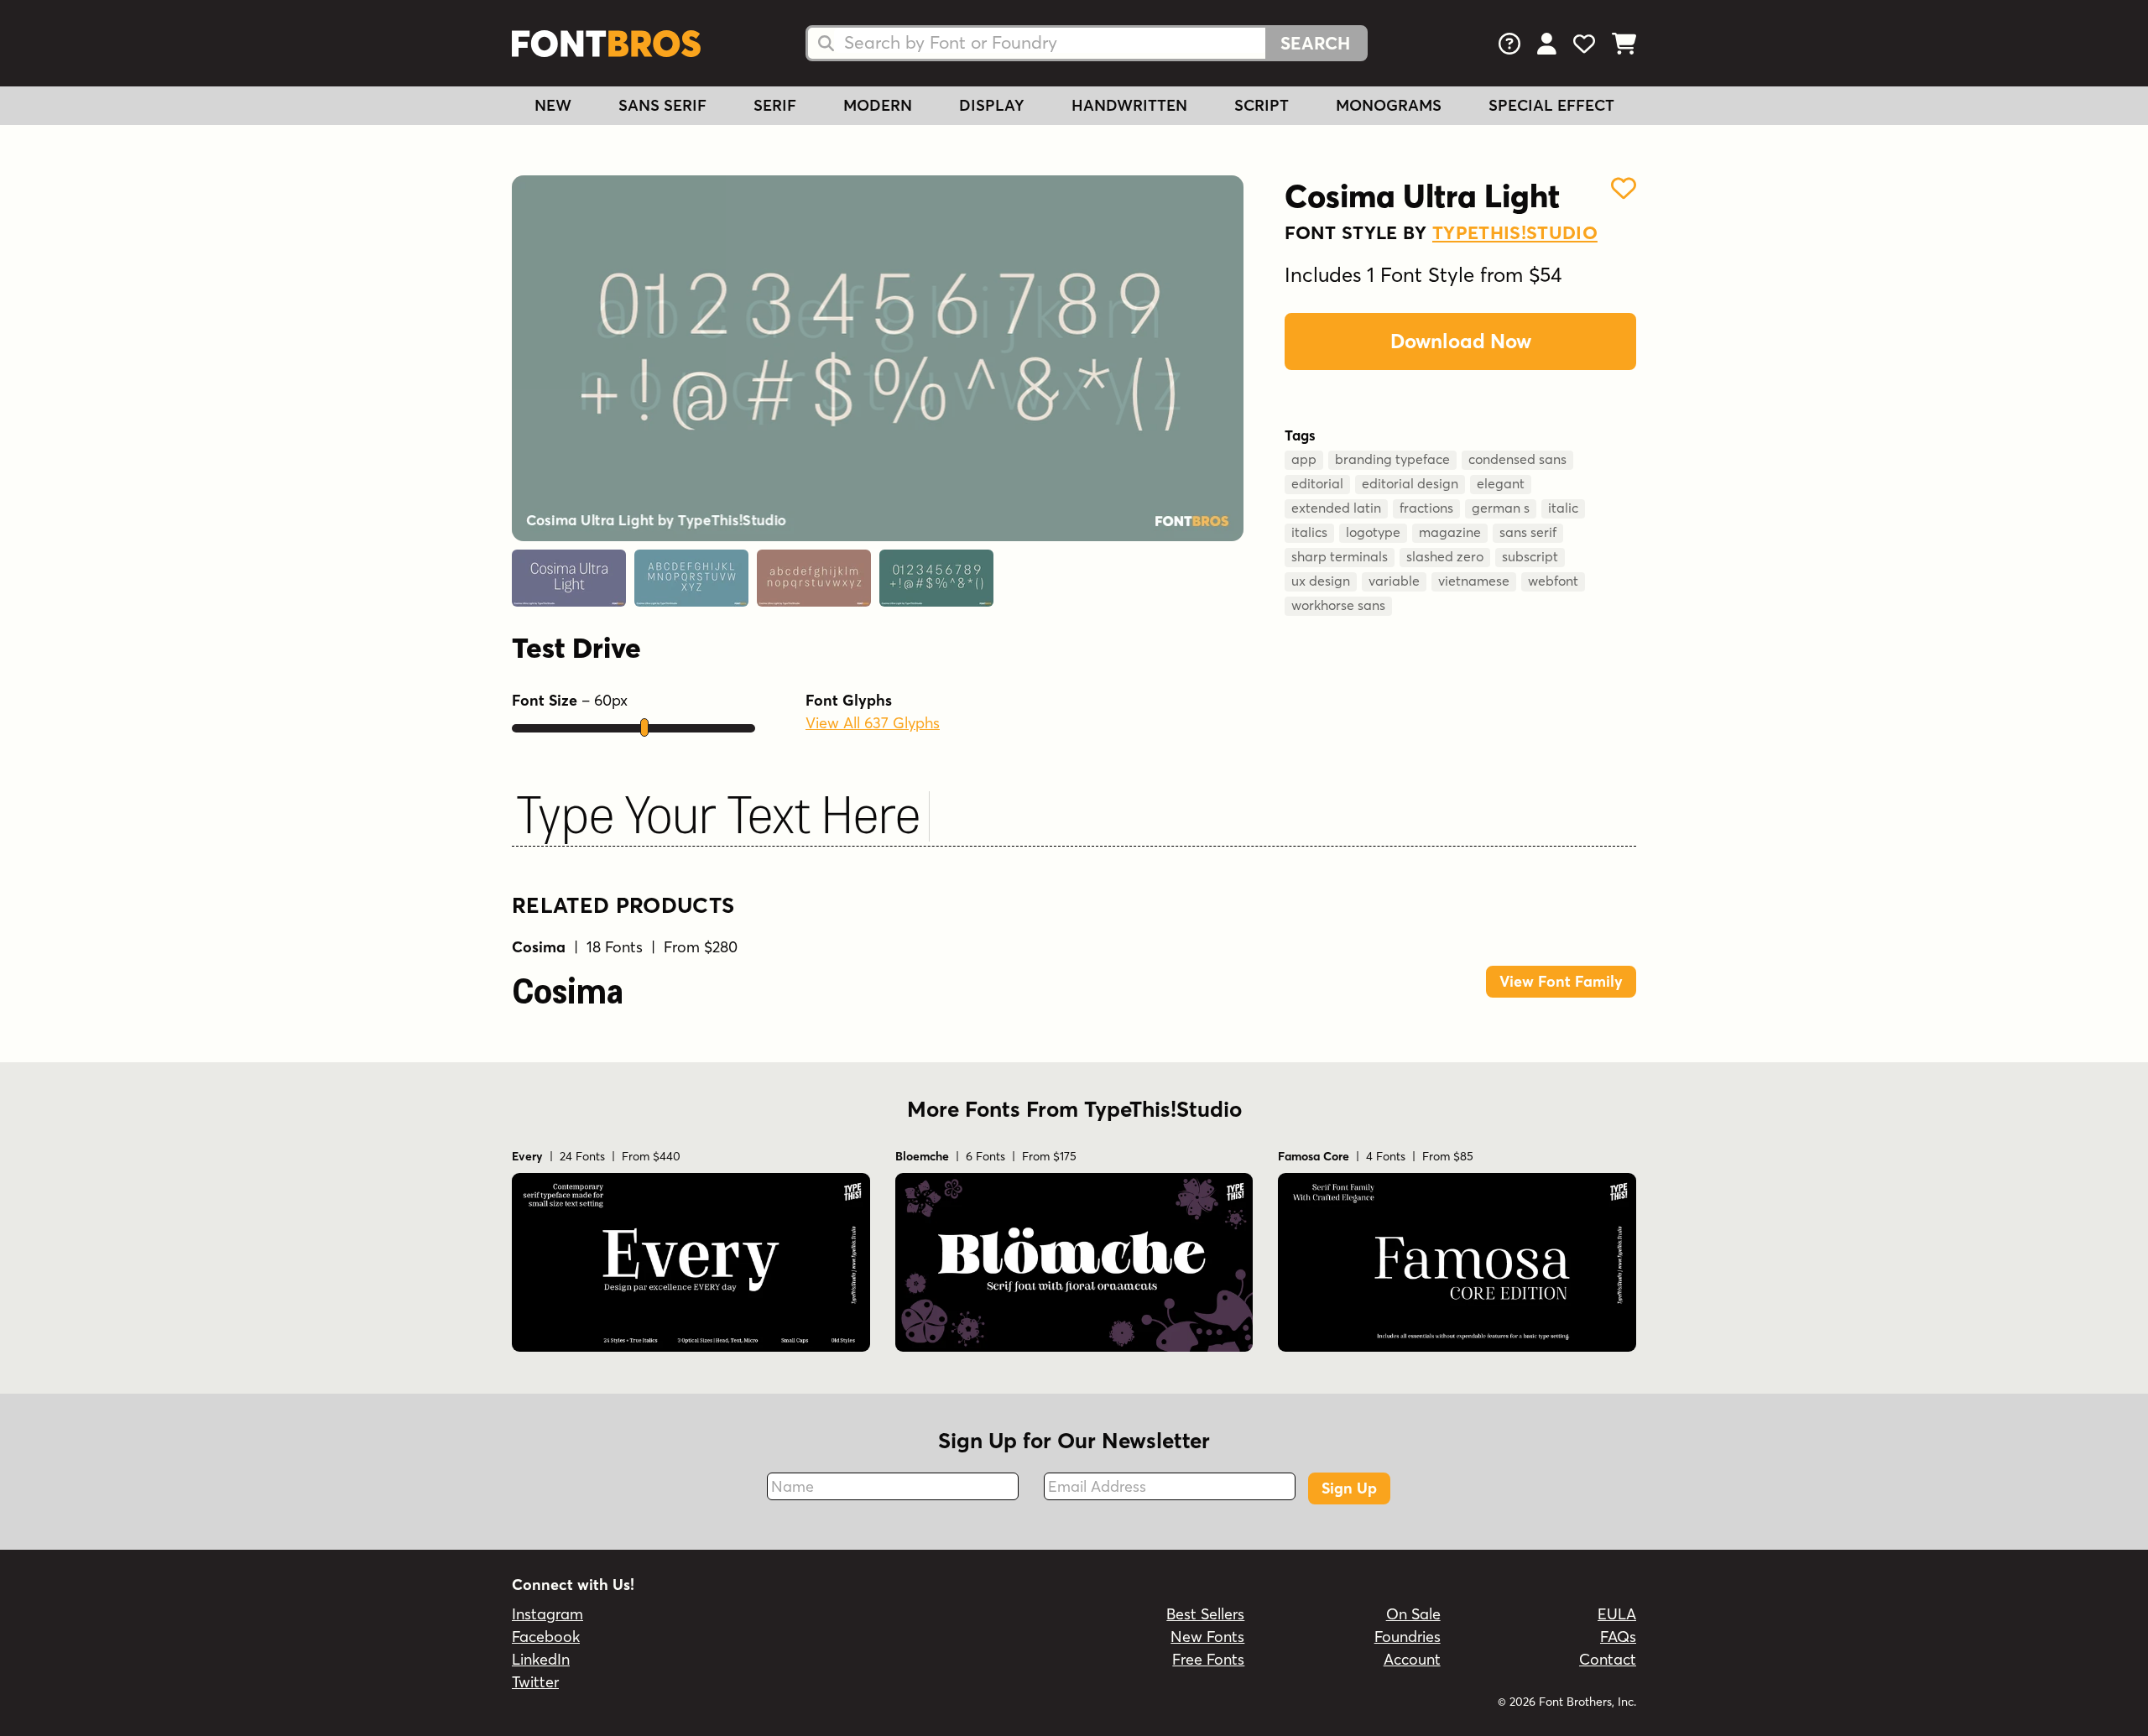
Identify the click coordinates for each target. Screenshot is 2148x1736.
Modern (878, 105)
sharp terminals (1340, 556)
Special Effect (1551, 105)
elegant (1501, 483)
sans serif (1528, 532)
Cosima (568, 986)
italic (1563, 508)
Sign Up (1349, 1488)
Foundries (1408, 1637)
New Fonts (1207, 1637)
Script (1262, 105)
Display (992, 105)
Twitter (535, 1682)
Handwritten (1129, 105)
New (553, 105)
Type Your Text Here (718, 808)
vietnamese (1474, 581)
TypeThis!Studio (1515, 232)
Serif (775, 105)
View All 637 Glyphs (873, 723)
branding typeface (1392, 459)
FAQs (1618, 1637)
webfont (1553, 581)
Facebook (546, 1637)
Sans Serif (662, 105)
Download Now (1461, 341)
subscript (1530, 556)
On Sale (1413, 1614)
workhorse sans (1338, 605)
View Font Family (1561, 981)
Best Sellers (1205, 1614)
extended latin (1336, 508)
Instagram (547, 1614)
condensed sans (1517, 459)
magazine (1450, 532)
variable (1394, 581)
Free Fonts (1208, 1659)
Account (1412, 1659)
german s (1501, 508)
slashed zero (1445, 556)
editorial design (1410, 483)
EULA (1617, 1614)
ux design (1321, 581)
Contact (1608, 1659)
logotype (1373, 532)
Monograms (1389, 105)
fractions (1426, 508)
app (1304, 459)
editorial (1317, 483)
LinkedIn (541, 1659)
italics (1309, 532)
